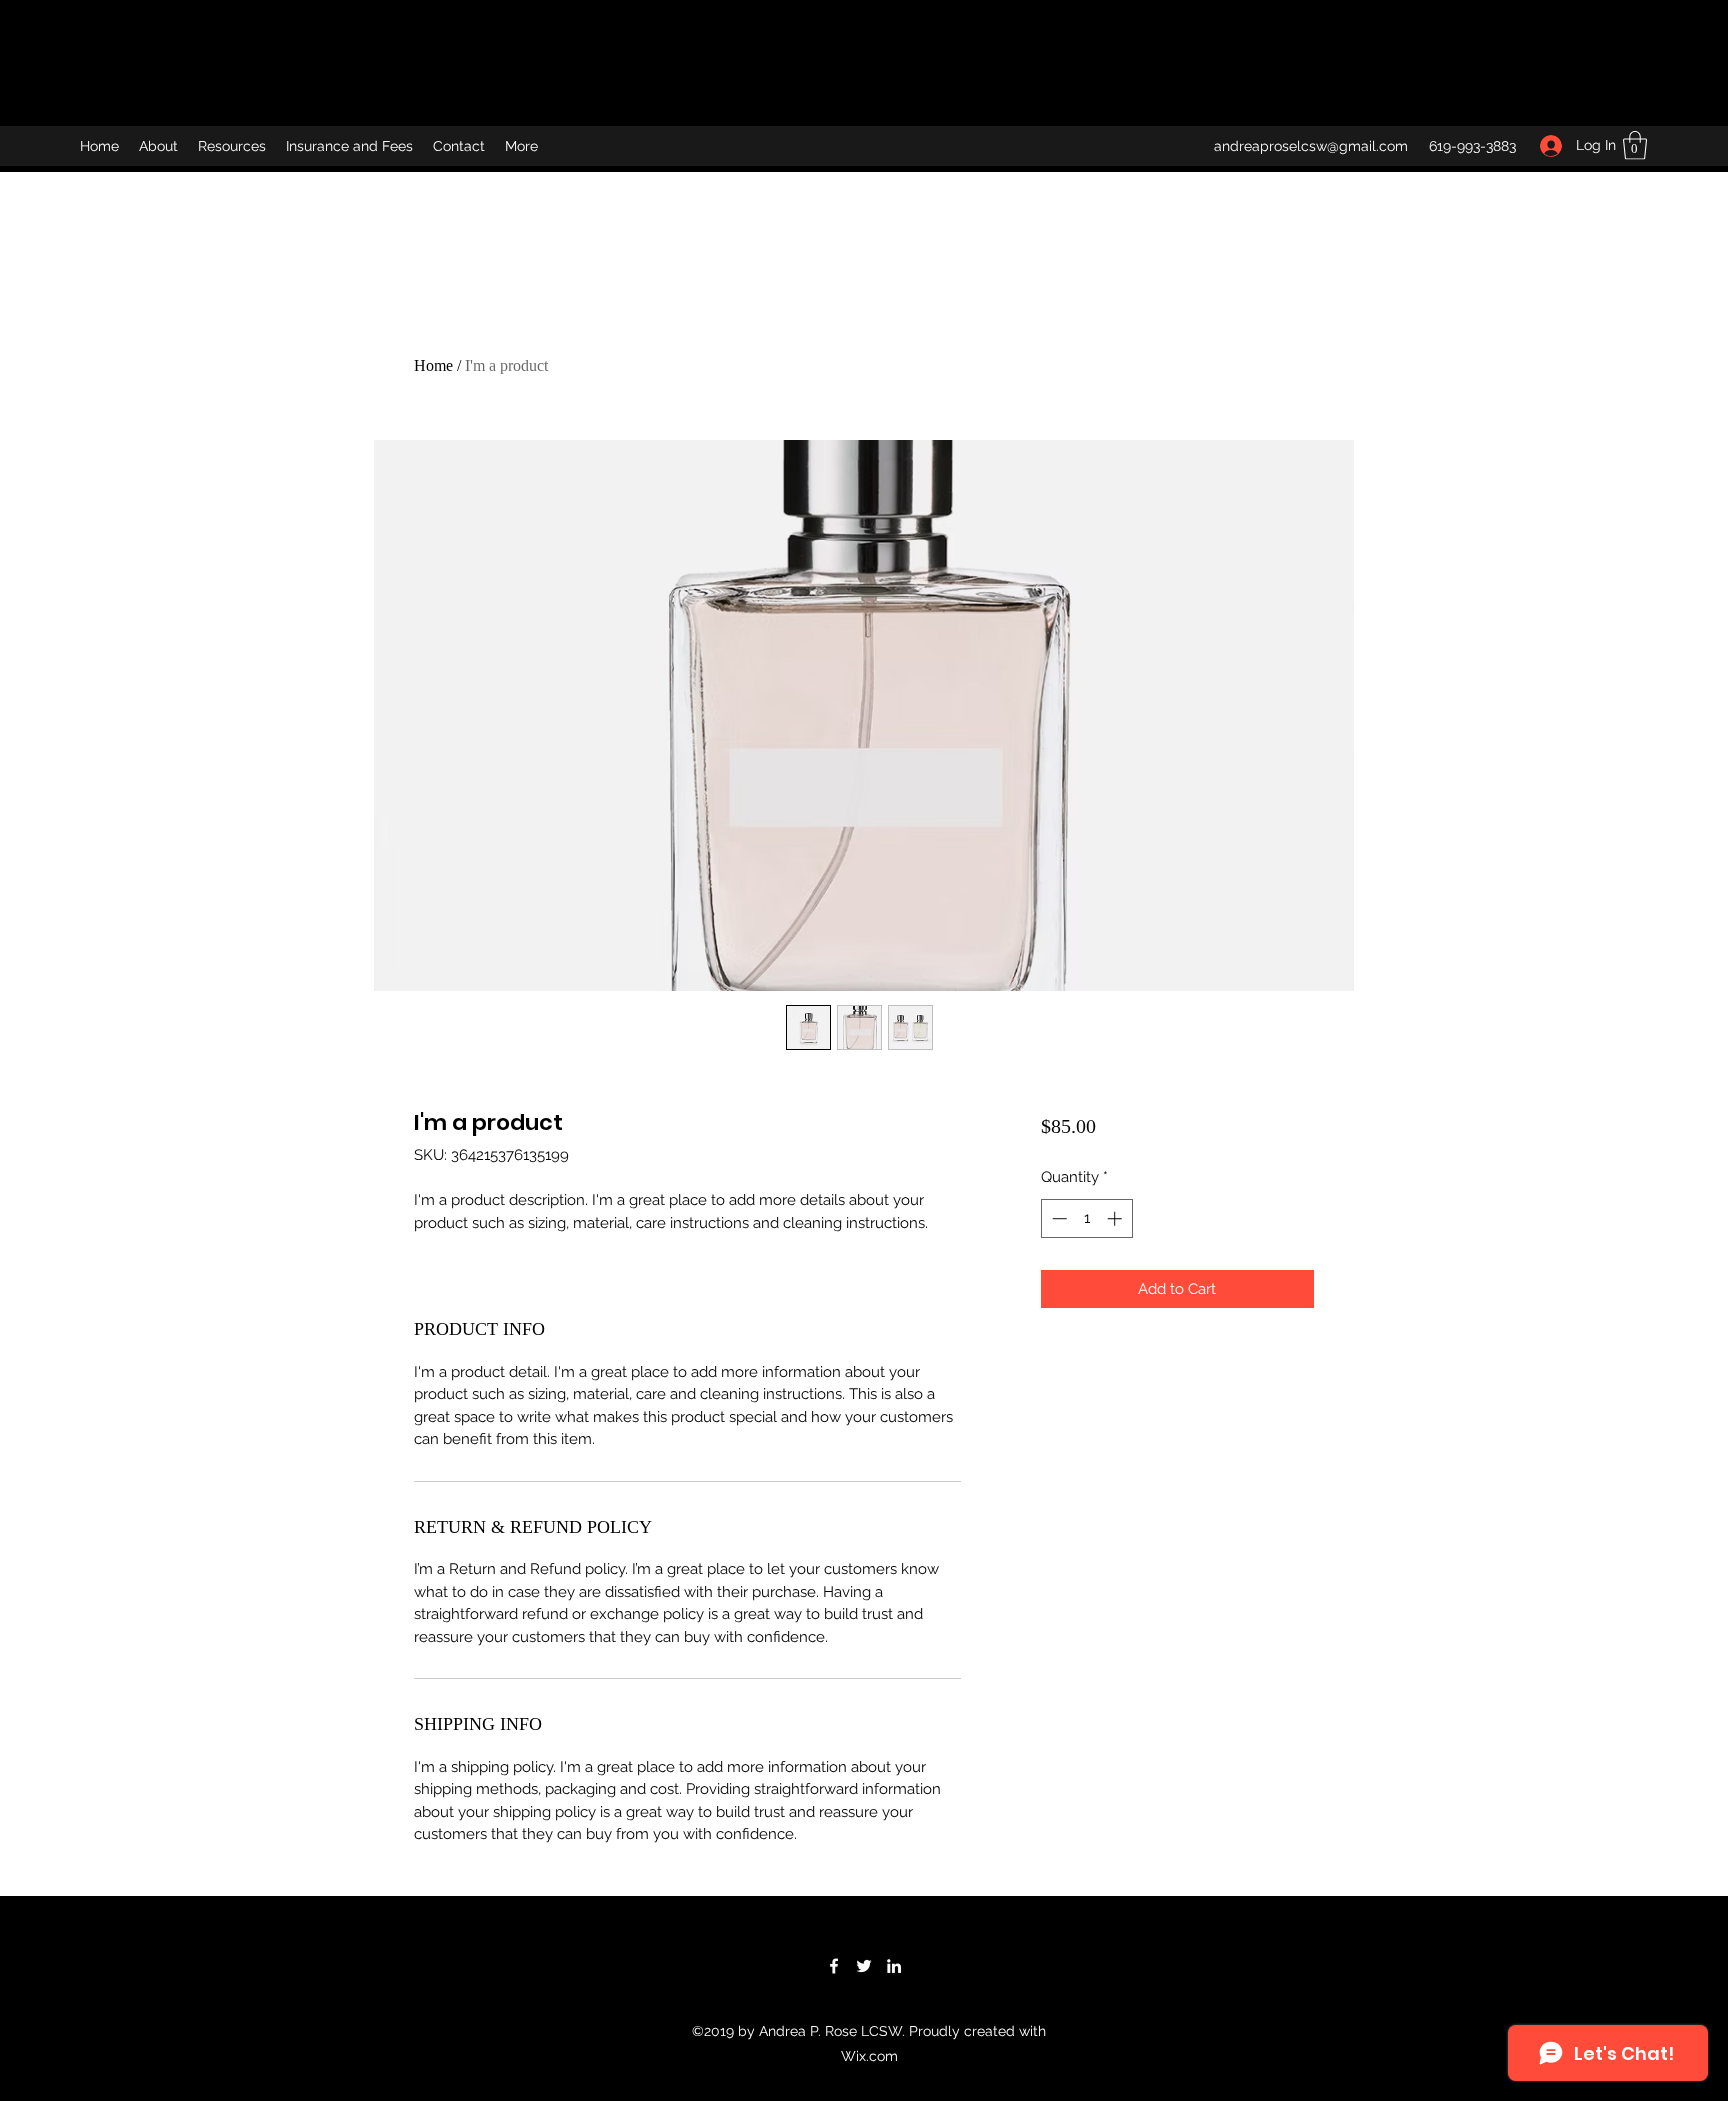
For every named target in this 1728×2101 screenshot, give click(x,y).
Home (433, 365)
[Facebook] (834, 1966)
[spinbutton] (1086, 1218)
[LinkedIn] (894, 1966)
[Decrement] (1057, 1218)
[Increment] (1116, 1218)
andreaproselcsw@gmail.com (1311, 146)
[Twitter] (864, 1966)
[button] (1635, 145)
